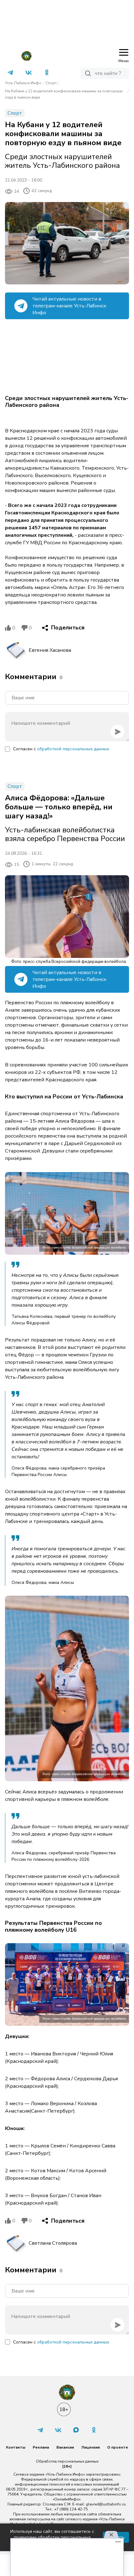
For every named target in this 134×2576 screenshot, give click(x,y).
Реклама (41, 2447)
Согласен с (61, 749)
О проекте (118, 2447)
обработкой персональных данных (73, 749)
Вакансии (65, 2447)
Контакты (16, 2447)
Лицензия (91, 2447)
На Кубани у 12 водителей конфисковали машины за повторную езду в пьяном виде (64, 94)
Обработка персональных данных (67, 2461)
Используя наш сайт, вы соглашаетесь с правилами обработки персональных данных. (52, 2537)
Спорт (51, 83)
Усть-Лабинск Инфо (23, 83)
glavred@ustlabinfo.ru (106, 2504)
